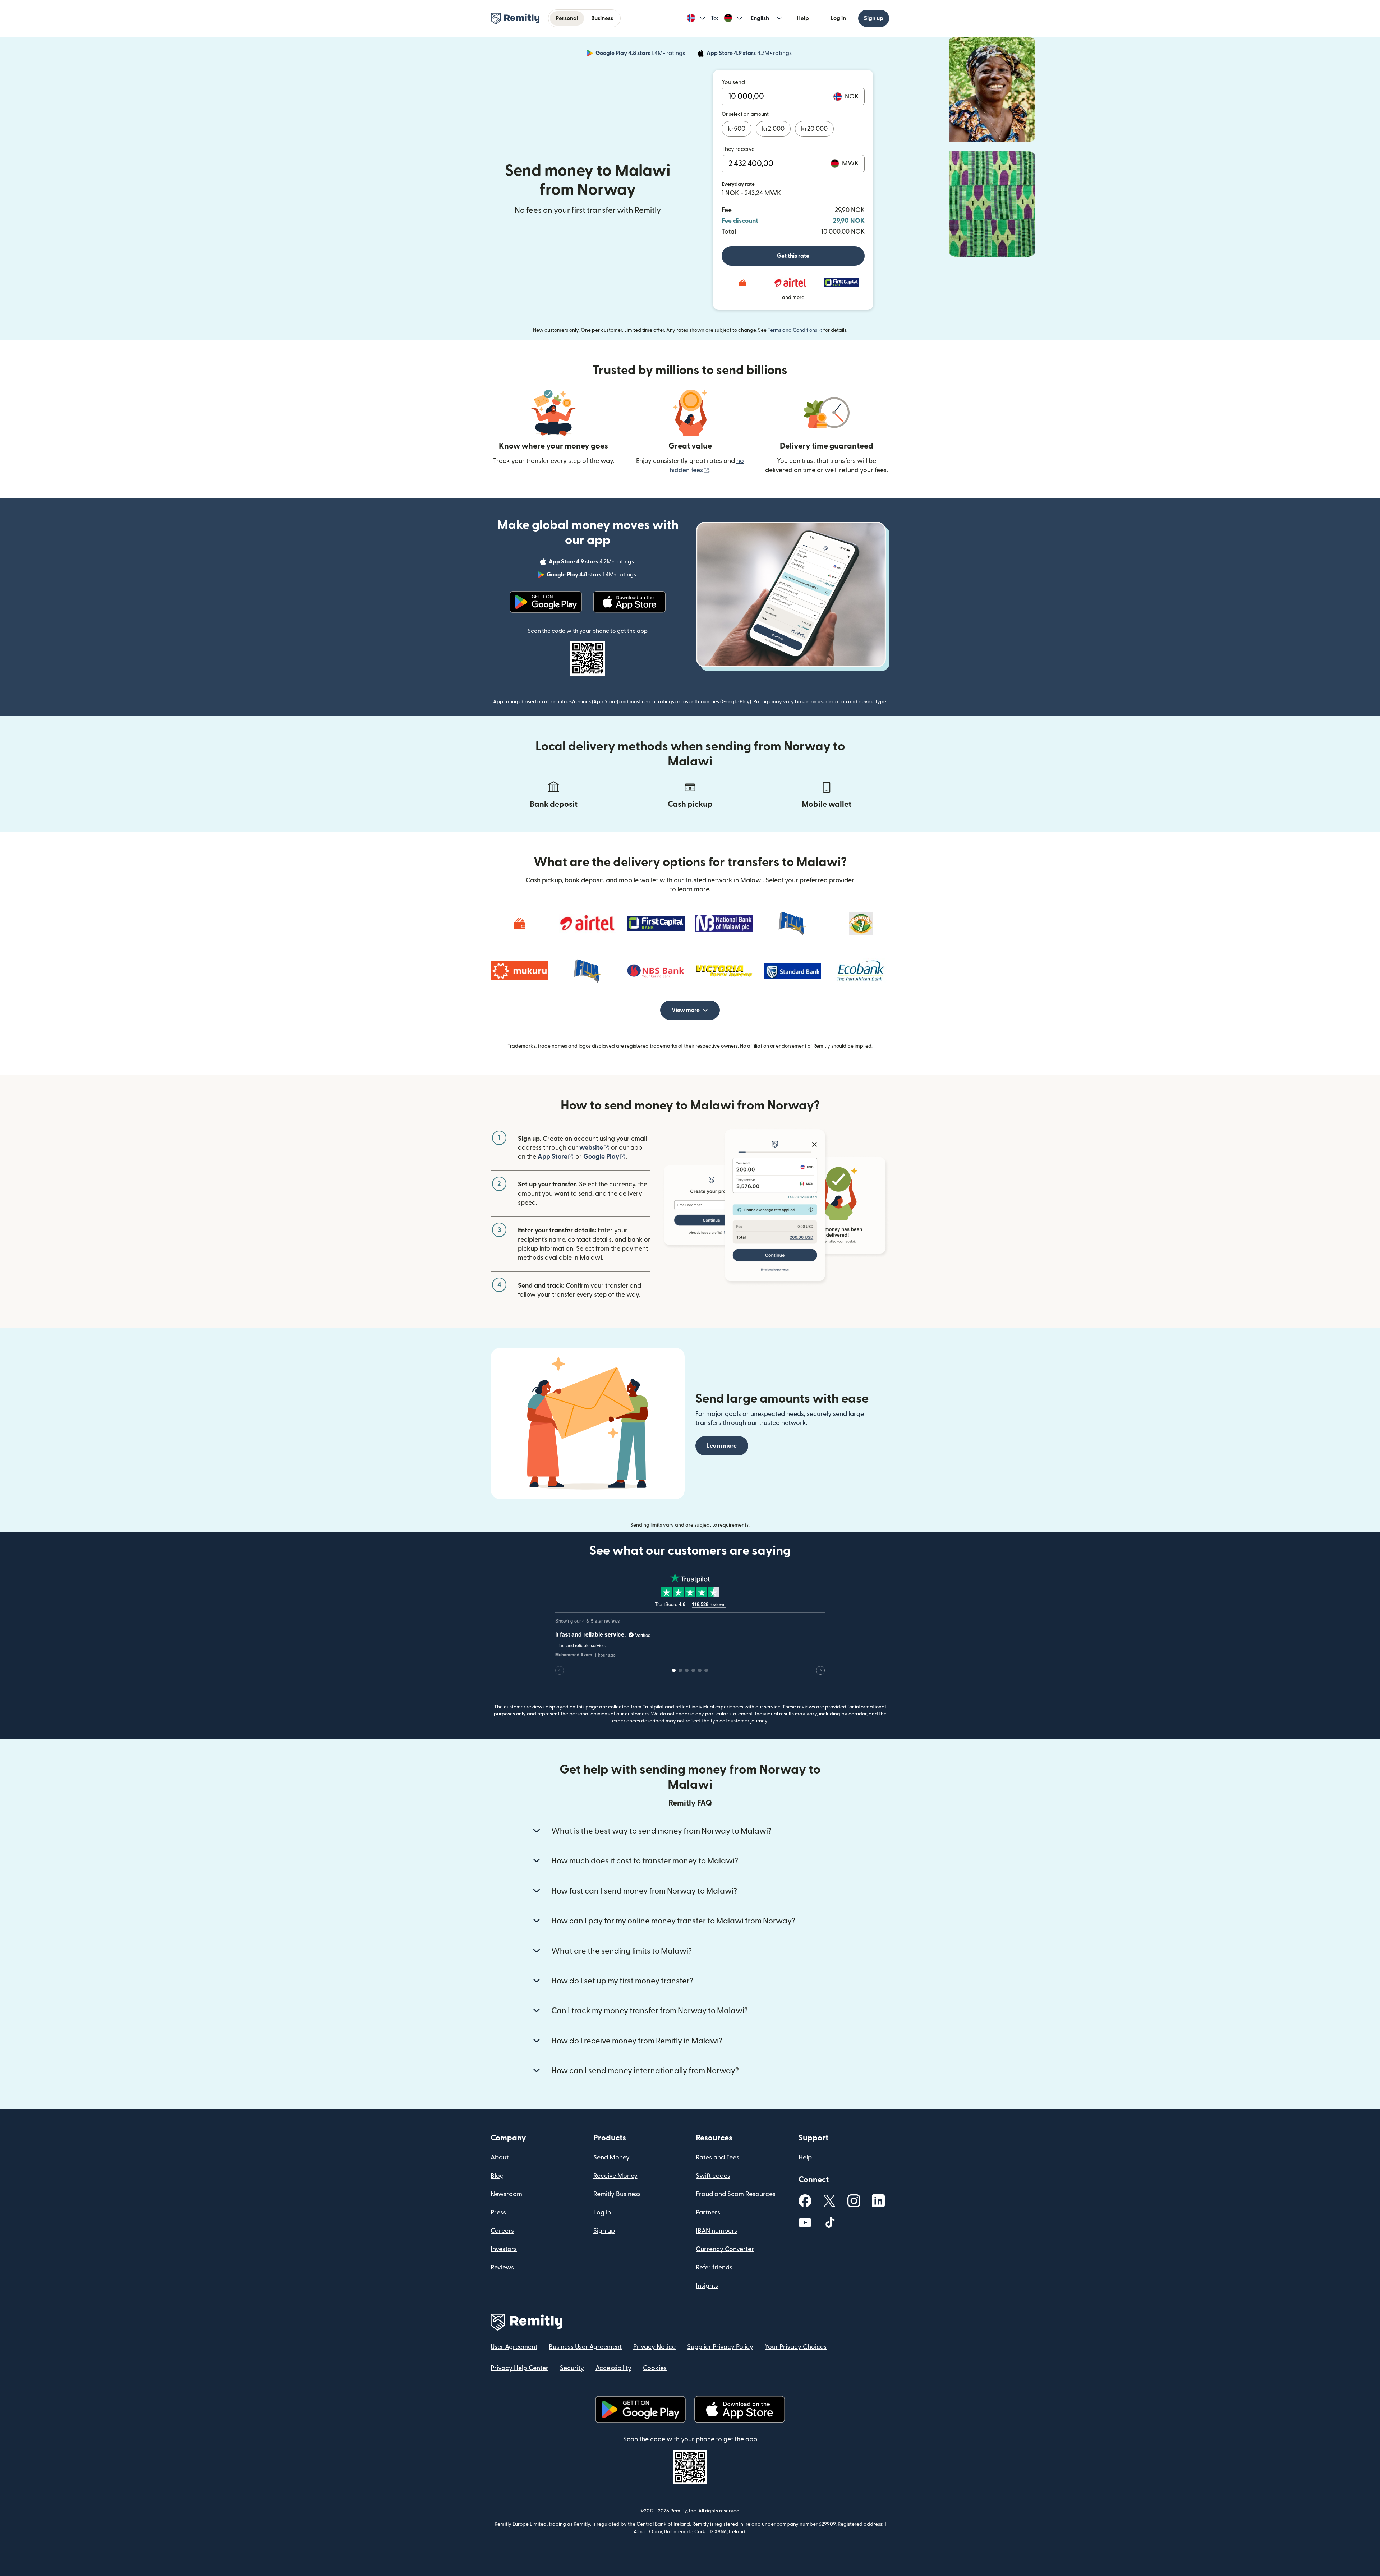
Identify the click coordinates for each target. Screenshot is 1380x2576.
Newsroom (506, 2194)
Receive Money (615, 2176)
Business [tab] (602, 18)
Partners (708, 2212)
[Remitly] (515, 19)
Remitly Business (617, 2194)
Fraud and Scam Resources (736, 2194)
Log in (838, 18)
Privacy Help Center (519, 2368)
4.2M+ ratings (750, 54)
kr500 (737, 129)
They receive (738, 149)
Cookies (655, 2368)
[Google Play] (546, 602)
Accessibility (613, 2368)
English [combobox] (760, 18)
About (500, 2158)
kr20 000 (814, 129)
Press (498, 2212)
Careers (502, 2231)
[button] (696, 18)
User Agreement (514, 2347)
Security (572, 2368)
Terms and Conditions (795, 330)
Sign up (874, 18)
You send (733, 82)
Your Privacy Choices (796, 2347)
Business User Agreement (585, 2347)
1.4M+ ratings (641, 54)
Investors (504, 2249)
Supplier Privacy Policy (720, 2347)
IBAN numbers (716, 2231)
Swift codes (713, 2176)
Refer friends (714, 2267)
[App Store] (629, 602)
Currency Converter (725, 2249)
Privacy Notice (654, 2347)
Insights (707, 2286)
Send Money (611, 2158)
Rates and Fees (717, 2158)
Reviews (502, 2267)
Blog (497, 2176)
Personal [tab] (567, 18)
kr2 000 (773, 129)
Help (803, 18)
